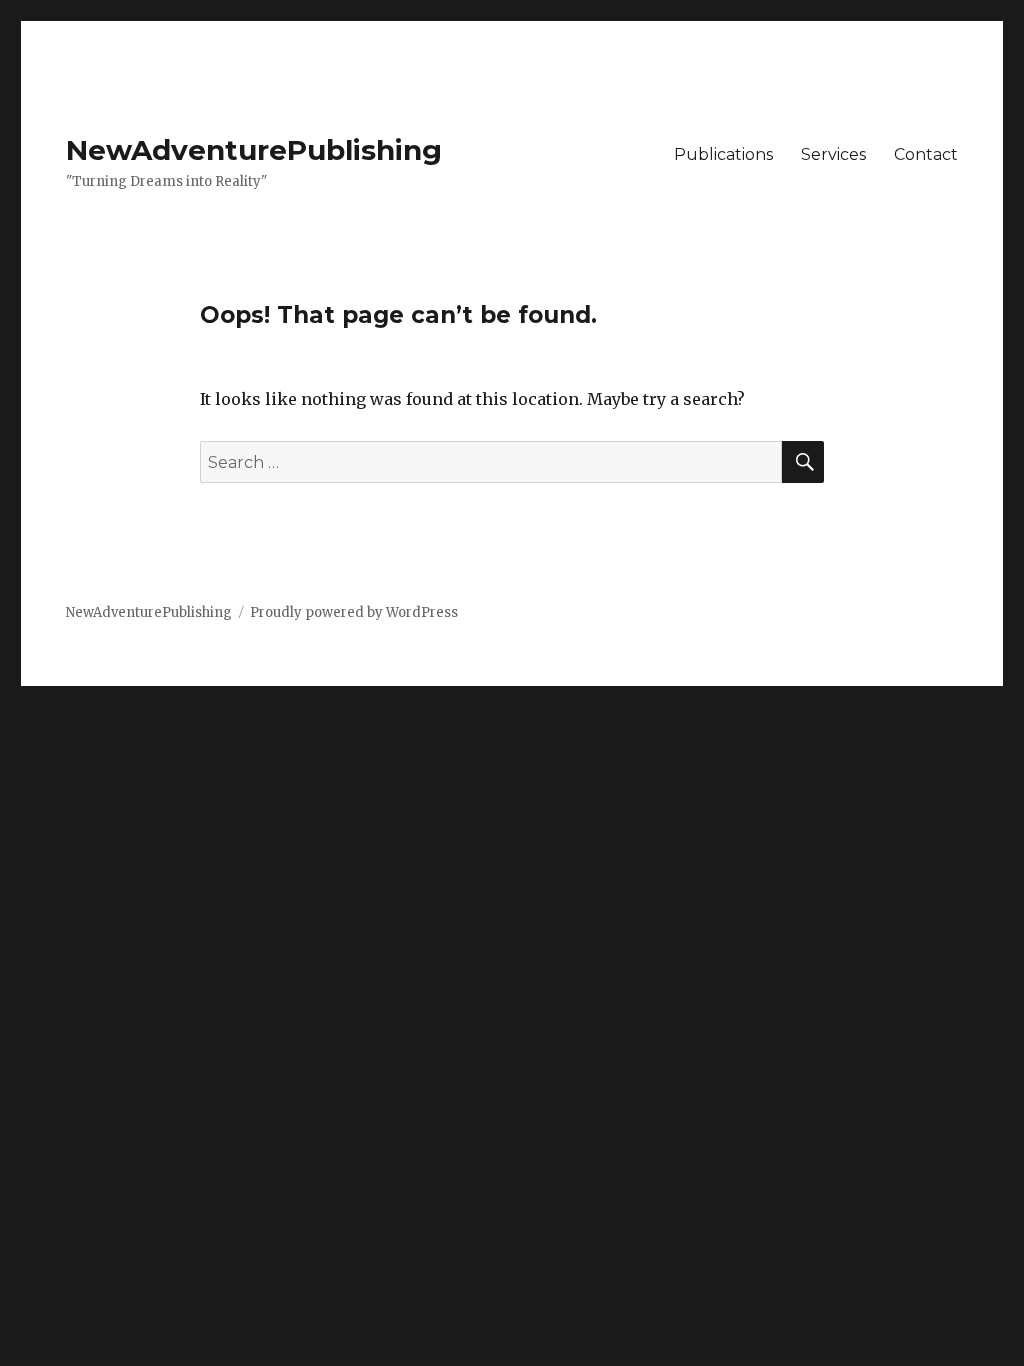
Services (833, 154)
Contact (926, 154)
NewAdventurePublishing (254, 150)
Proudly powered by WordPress (354, 612)
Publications (723, 154)
